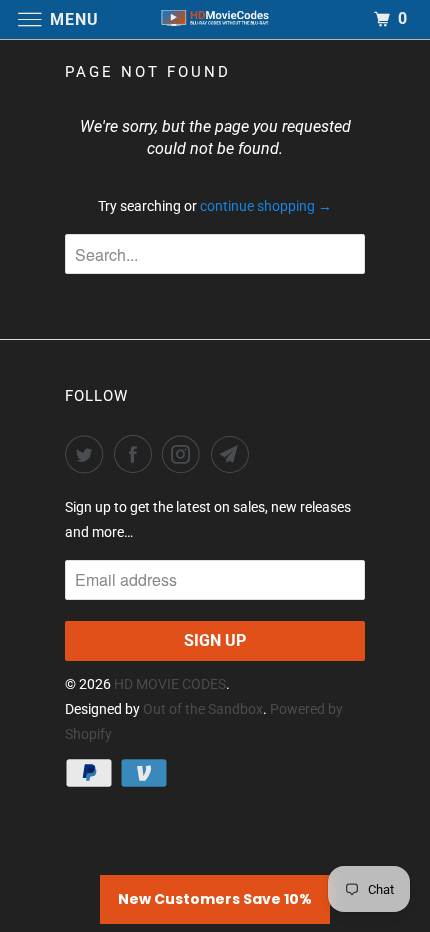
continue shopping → (266, 206)
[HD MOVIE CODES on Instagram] (185, 454)
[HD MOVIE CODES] (215, 19)
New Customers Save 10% (215, 899)
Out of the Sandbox (203, 709)
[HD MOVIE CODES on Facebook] (137, 454)
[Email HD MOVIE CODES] (234, 454)
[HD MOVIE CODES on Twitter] (88, 454)
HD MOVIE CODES (170, 684)
